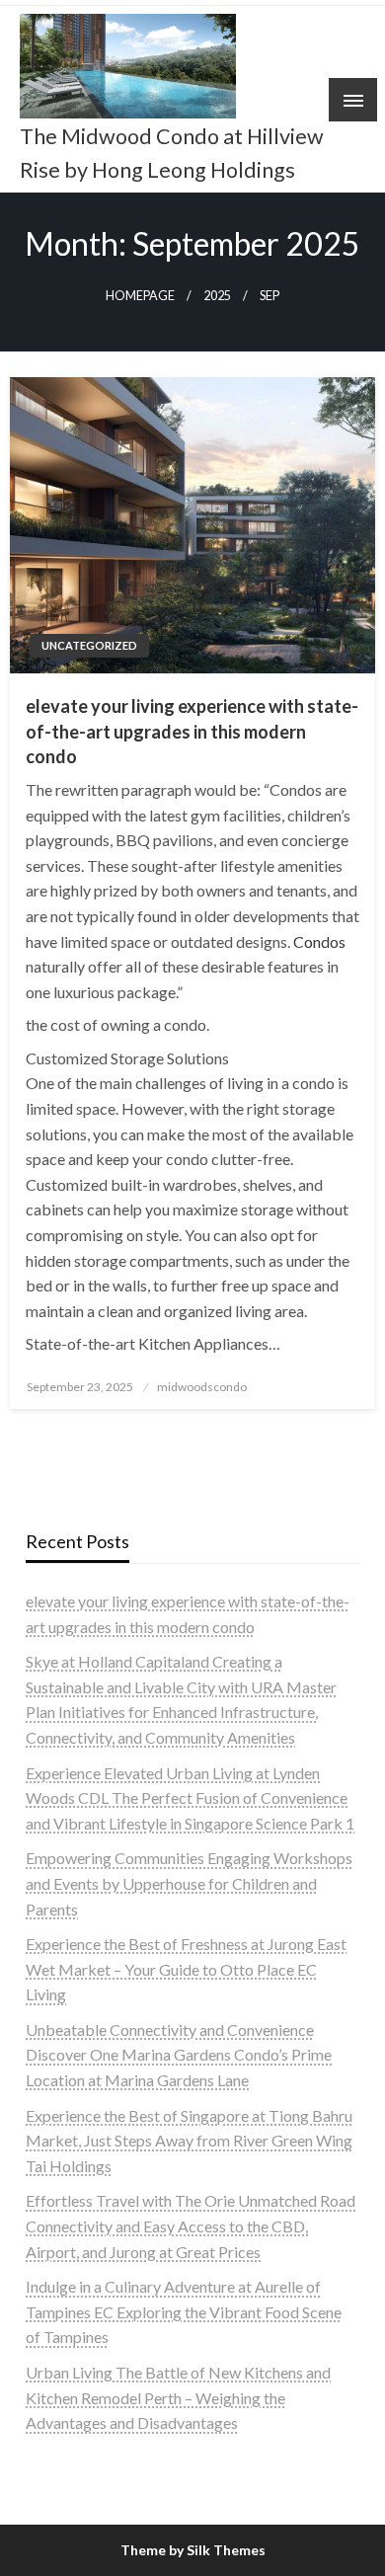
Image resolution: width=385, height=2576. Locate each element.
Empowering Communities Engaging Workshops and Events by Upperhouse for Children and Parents (189, 1883)
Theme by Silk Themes (193, 2550)
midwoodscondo (202, 1387)
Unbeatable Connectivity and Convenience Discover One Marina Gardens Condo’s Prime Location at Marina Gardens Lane (179, 2055)
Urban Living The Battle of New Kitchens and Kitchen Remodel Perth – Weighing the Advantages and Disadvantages (178, 2397)
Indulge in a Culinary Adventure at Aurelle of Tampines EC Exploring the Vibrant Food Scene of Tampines (184, 2311)
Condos (319, 941)
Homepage (140, 296)
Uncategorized (89, 645)
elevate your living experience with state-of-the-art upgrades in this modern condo (192, 731)
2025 (217, 296)
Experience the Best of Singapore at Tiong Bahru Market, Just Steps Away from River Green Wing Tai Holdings (189, 2141)
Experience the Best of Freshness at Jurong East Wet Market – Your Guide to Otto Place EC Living (186, 1969)
